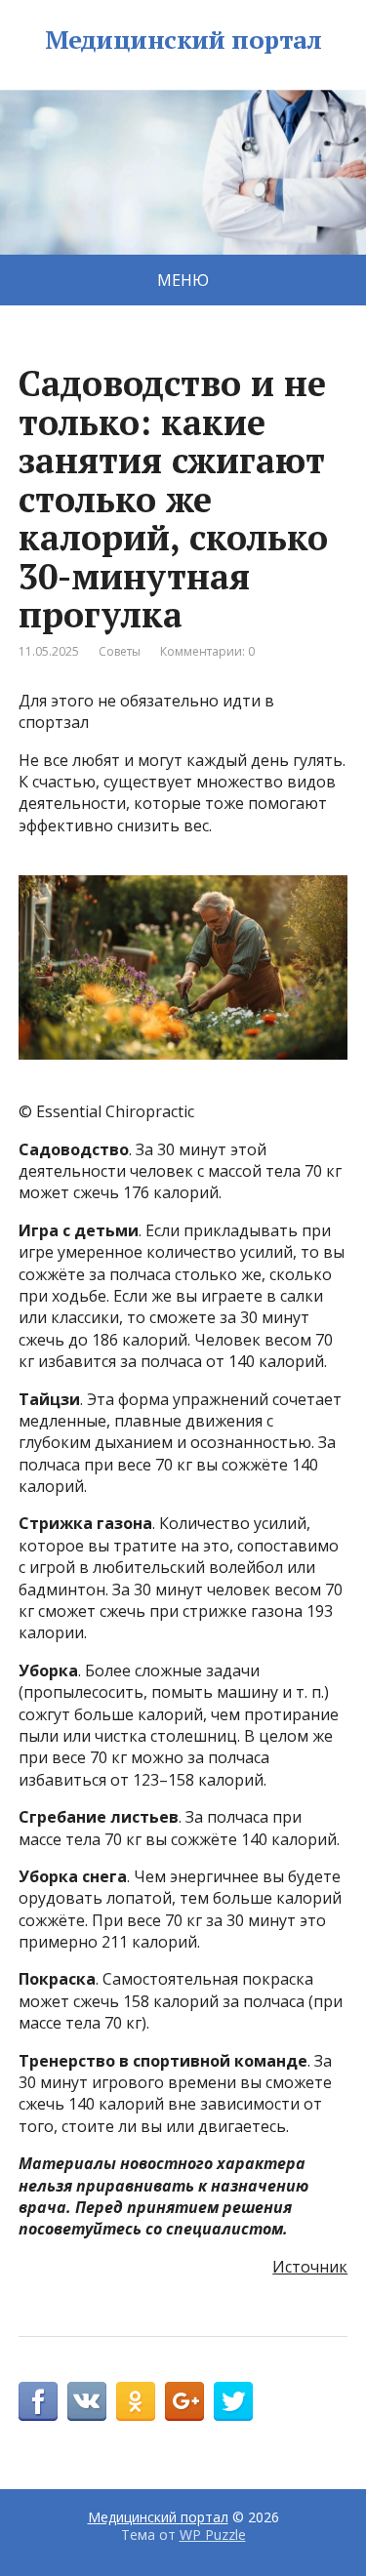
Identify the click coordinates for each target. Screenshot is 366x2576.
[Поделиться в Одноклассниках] (136, 2401)
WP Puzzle (213, 2535)
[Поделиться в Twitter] (233, 2401)
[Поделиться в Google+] (184, 2401)
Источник (310, 2267)
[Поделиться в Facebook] (38, 2401)
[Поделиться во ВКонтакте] (87, 2401)
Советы (120, 651)
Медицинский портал (183, 40)
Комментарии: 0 (207, 651)
